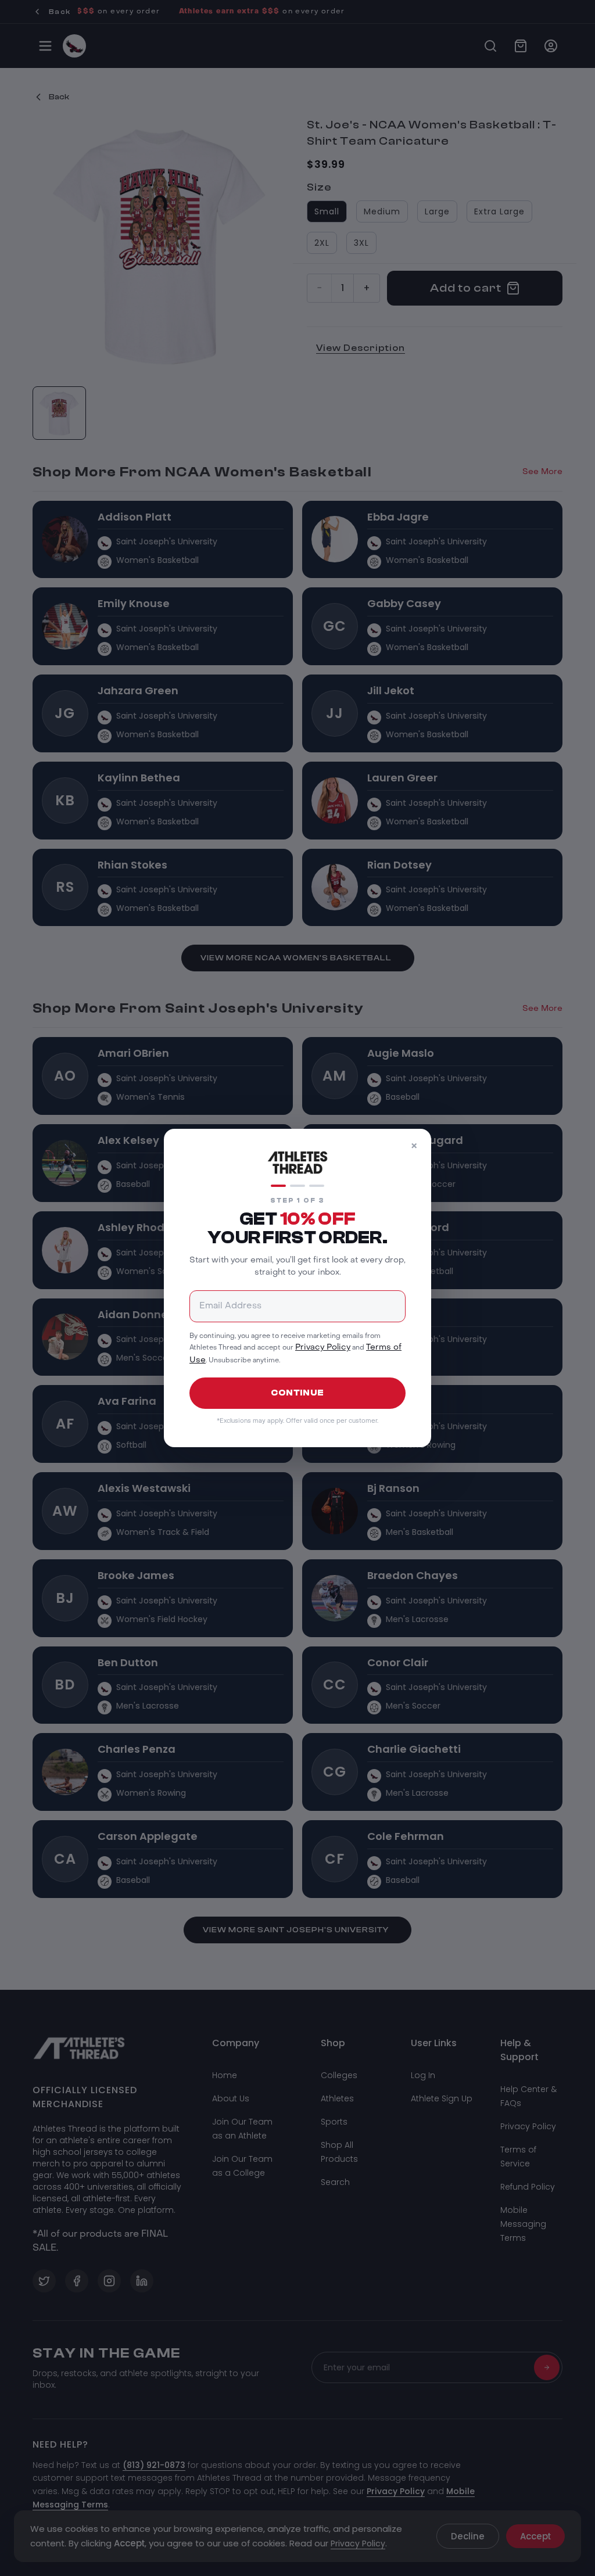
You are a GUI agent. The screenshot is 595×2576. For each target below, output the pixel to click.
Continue (297, 1393)
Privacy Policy (323, 1348)
